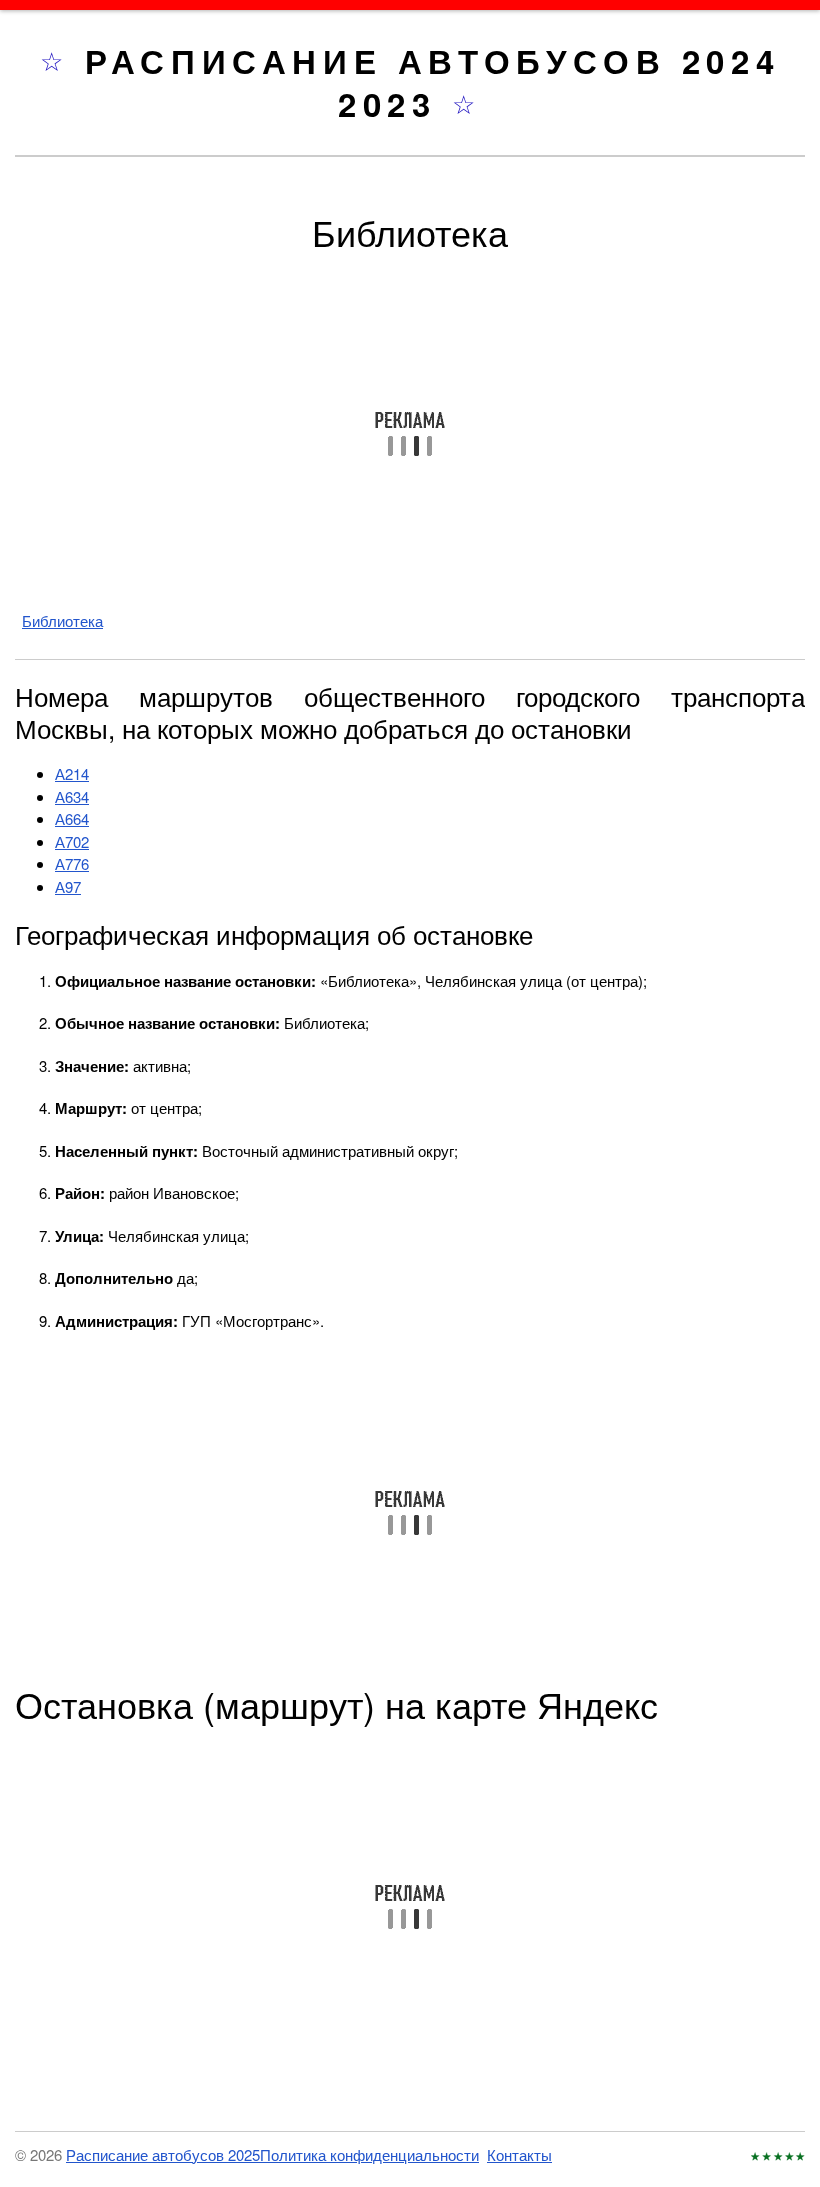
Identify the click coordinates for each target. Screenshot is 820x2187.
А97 (68, 886)
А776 (72, 863)
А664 (72, 818)
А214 (72, 773)
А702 (72, 841)
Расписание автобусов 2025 (163, 2154)
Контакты (519, 2154)
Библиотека (62, 620)
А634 (72, 796)
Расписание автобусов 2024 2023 (432, 82)
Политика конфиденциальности (369, 2154)
